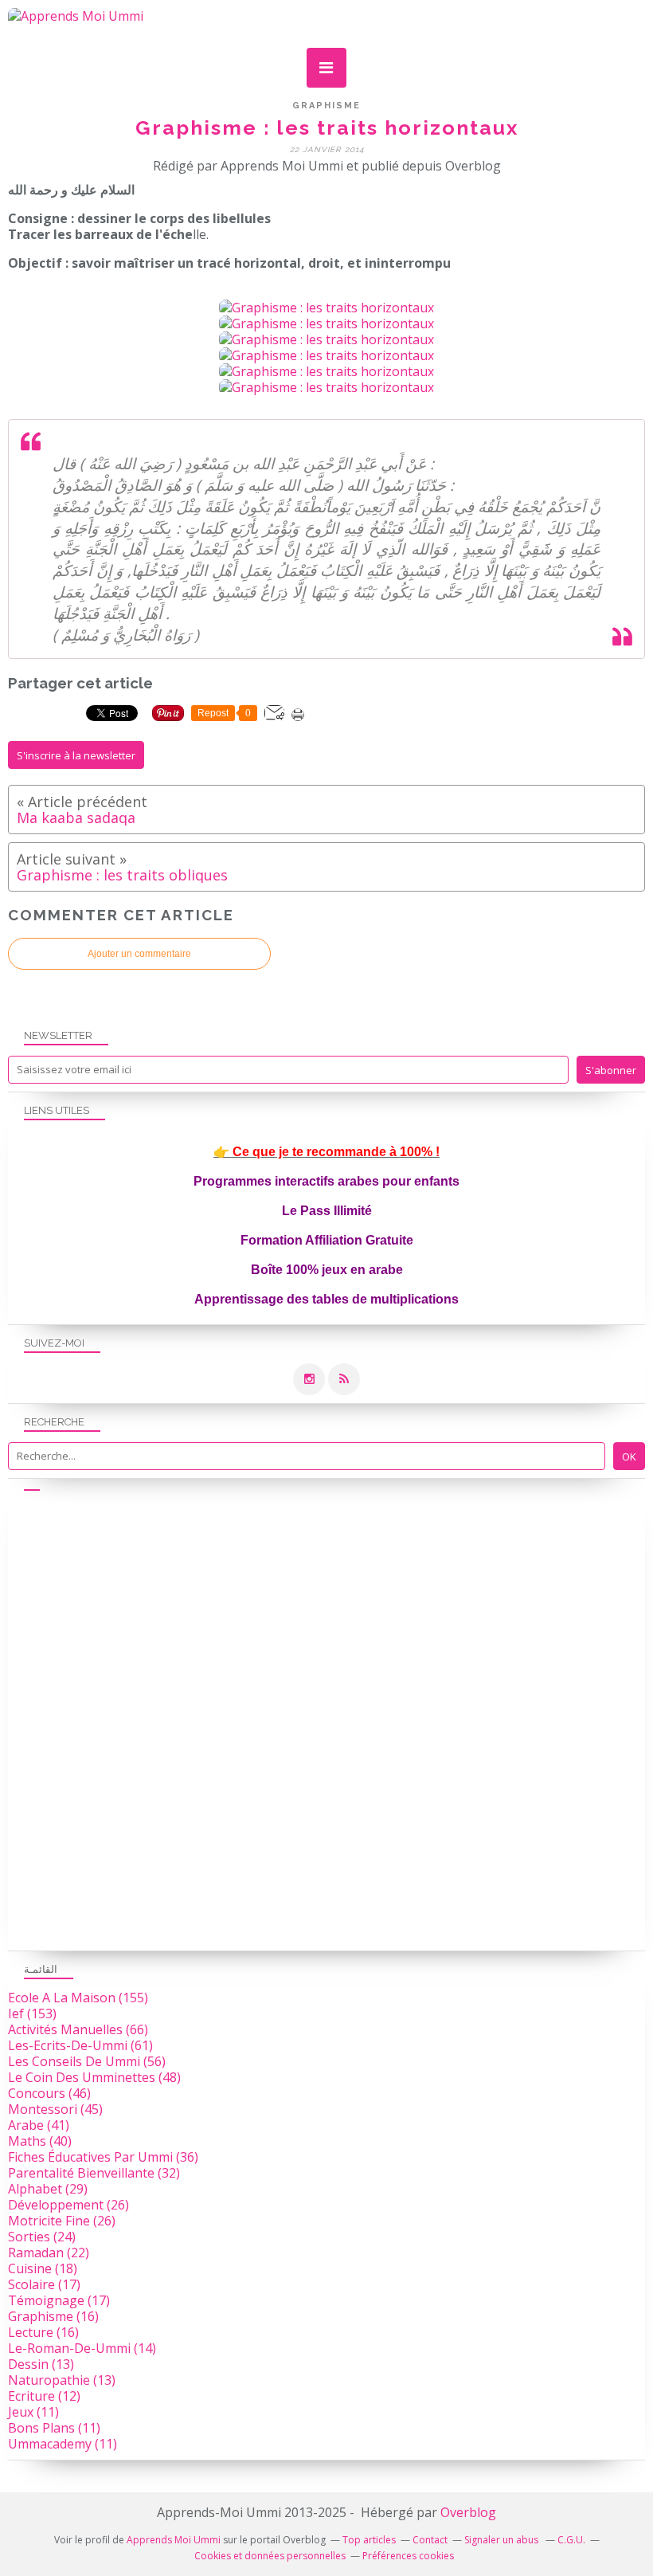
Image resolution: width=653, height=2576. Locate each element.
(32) (94, 2173)
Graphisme (326, 106)
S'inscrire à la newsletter (76, 755)
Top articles (369, 2540)
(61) (80, 2045)
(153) (32, 2013)
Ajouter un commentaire (139, 954)
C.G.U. (571, 2540)
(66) (78, 2029)
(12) (44, 2396)
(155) (78, 1998)
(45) (55, 2109)
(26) (68, 2205)
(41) (39, 2125)
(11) (33, 2412)
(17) (44, 2284)
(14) (82, 2348)
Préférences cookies (408, 2556)
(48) (94, 2077)
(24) (42, 2237)
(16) (53, 2316)
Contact (430, 2540)
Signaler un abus (502, 2540)
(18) (43, 2268)
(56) (87, 2061)
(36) (103, 2157)
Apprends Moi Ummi (174, 2540)
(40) (40, 2141)
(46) (49, 2093)
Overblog (468, 2512)
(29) (48, 2189)
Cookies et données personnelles (270, 2556)
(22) (49, 2253)
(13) (41, 2364)
